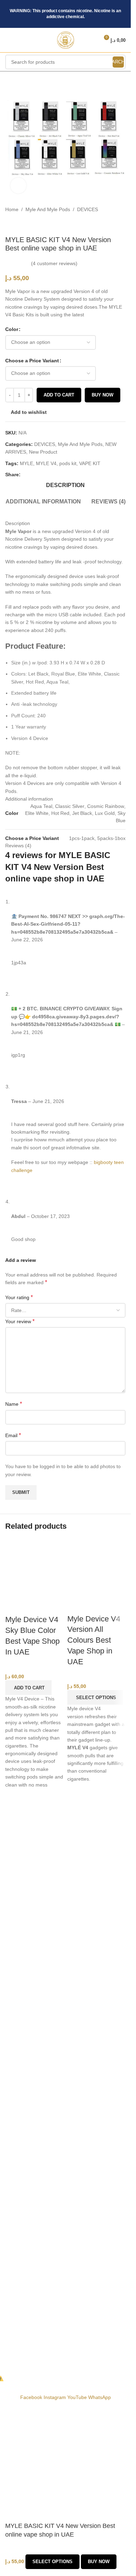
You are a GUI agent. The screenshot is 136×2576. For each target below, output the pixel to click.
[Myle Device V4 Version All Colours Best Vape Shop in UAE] (97, 1567)
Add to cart (59, 395)
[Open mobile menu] (8, 40)
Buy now (99, 2562)
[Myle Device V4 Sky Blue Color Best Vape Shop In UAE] (35, 1567)
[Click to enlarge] (18, 186)
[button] (28, 1688)
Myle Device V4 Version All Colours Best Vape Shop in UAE (94, 1640)
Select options (52, 2562)
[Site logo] (66, 40)
